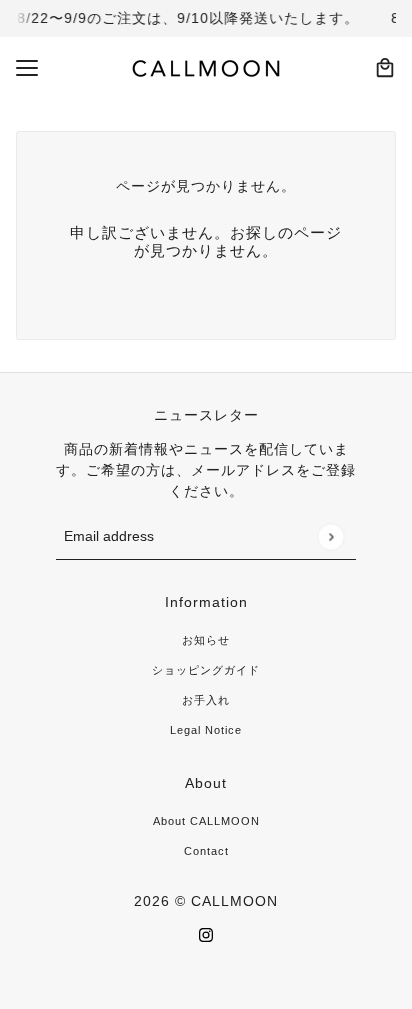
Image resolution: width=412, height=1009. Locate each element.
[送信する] (330, 536)
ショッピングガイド (206, 670)
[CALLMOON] (206, 68)
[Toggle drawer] (27, 68)
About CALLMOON (206, 821)
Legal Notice (206, 730)
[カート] (385, 68)
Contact (206, 851)
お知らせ (206, 640)
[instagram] (206, 934)
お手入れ (206, 700)
